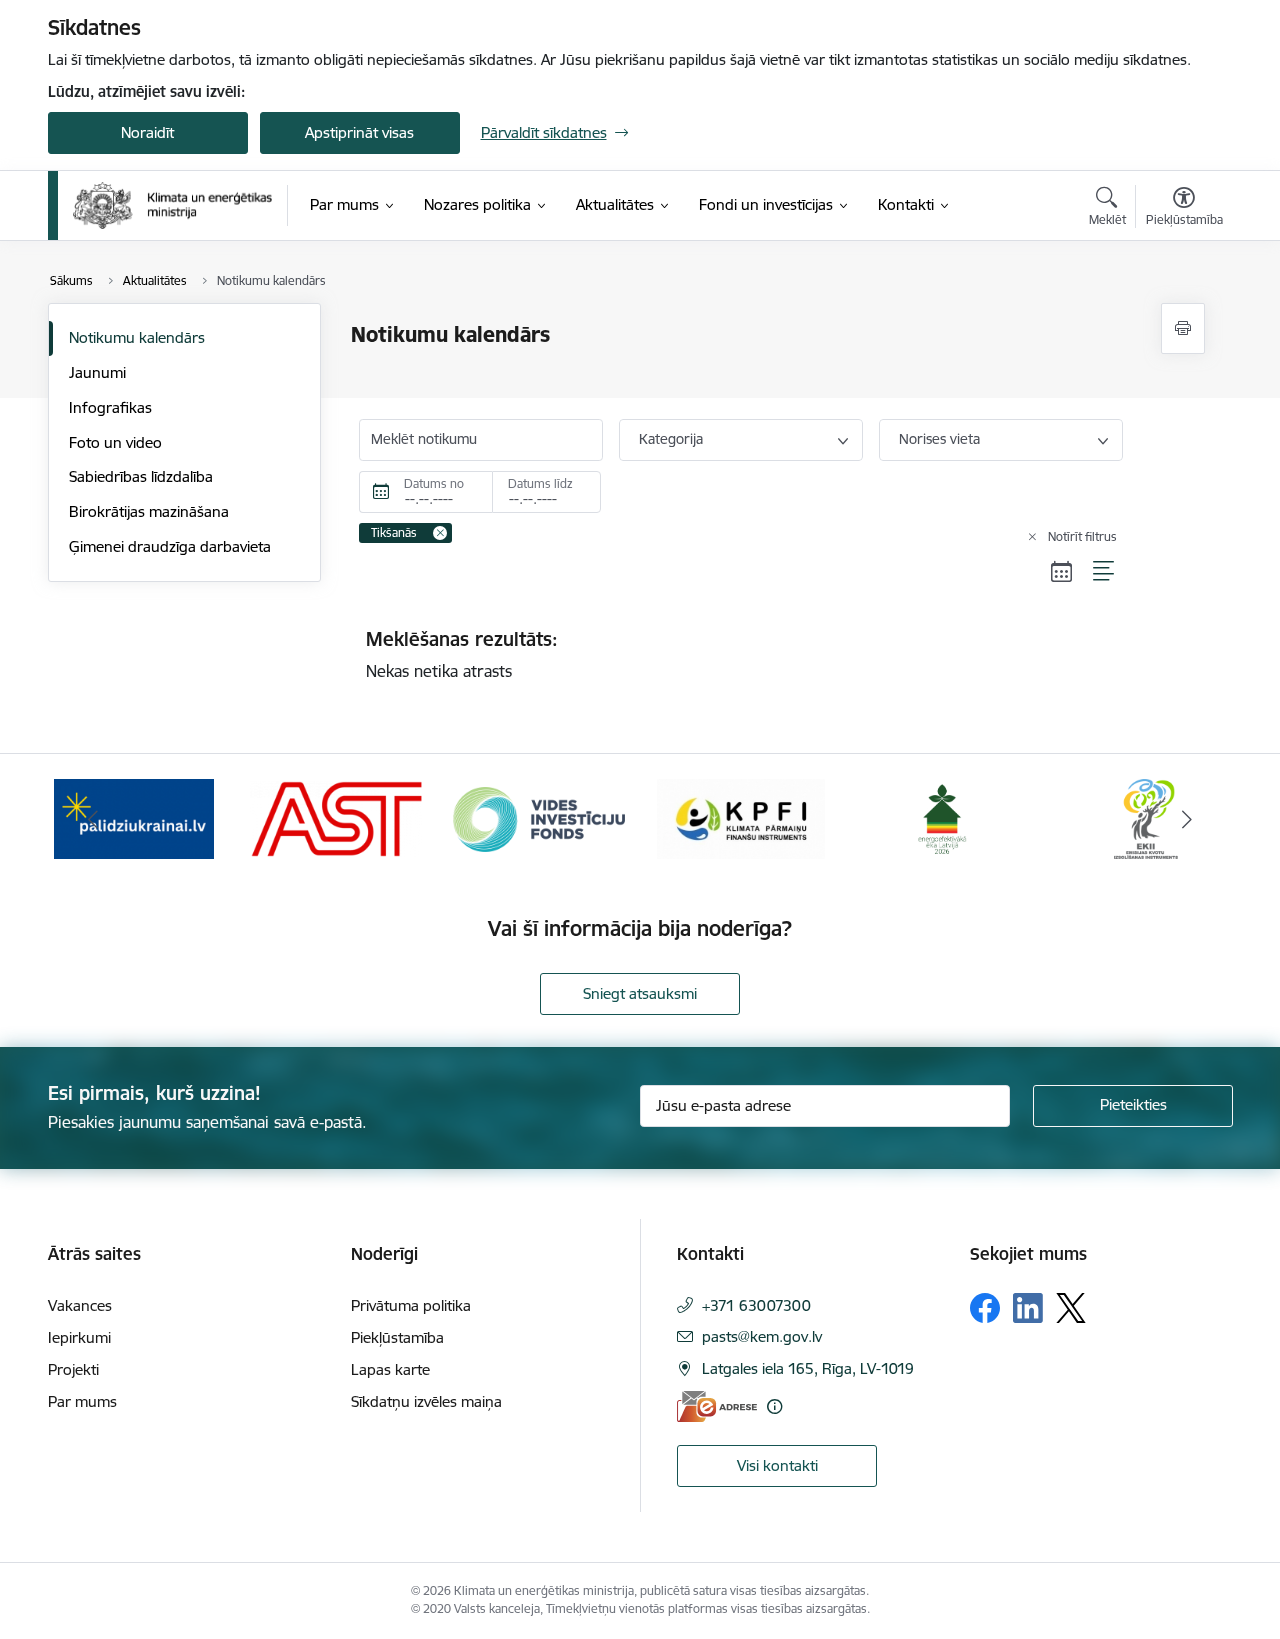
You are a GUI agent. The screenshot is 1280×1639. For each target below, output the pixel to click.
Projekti (73, 1369)
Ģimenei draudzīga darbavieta (170, 546)
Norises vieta (939, 439)
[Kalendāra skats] (1062, 572)
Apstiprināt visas (359, 132)
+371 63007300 (756, 1305)
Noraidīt (147, 132)
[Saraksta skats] (1104, 572)
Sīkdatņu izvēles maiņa (426, 1401)
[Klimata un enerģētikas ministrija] (173, 205)
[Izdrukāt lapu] (1183, 328)
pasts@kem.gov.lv (762, 1336)
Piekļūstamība (397, 1337)
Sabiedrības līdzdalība (141, 476)
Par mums (82, 1401)
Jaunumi (97, 372)
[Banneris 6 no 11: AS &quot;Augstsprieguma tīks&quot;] (336, 817)
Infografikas (110, 407)
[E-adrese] (717, 1406)
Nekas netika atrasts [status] (462, 654)
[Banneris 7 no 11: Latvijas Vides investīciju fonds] (539, 817)
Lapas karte (390, 1369)
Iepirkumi (79, 1337)
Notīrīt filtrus (1082, 536)
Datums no (434, 483)
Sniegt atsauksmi (640, 993)
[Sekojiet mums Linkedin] (1028, 1308)
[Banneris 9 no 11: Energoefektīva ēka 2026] (943, 817)
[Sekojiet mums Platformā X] (1071, 1308)
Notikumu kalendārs (137, 337)
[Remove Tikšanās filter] (440, 533)
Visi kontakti (777, 1465)
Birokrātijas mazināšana (149, 511)
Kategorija (671, 439)
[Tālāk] (1187, 819)
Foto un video (115, 442)
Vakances (80, 1305)
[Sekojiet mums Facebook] (985, 1308)
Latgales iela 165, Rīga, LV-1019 (808, 1368)
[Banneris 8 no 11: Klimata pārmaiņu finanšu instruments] (741, 817)
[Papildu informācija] (774, 1406)
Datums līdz (540, 483)
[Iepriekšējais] (94, 819)
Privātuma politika (411, 1305)
